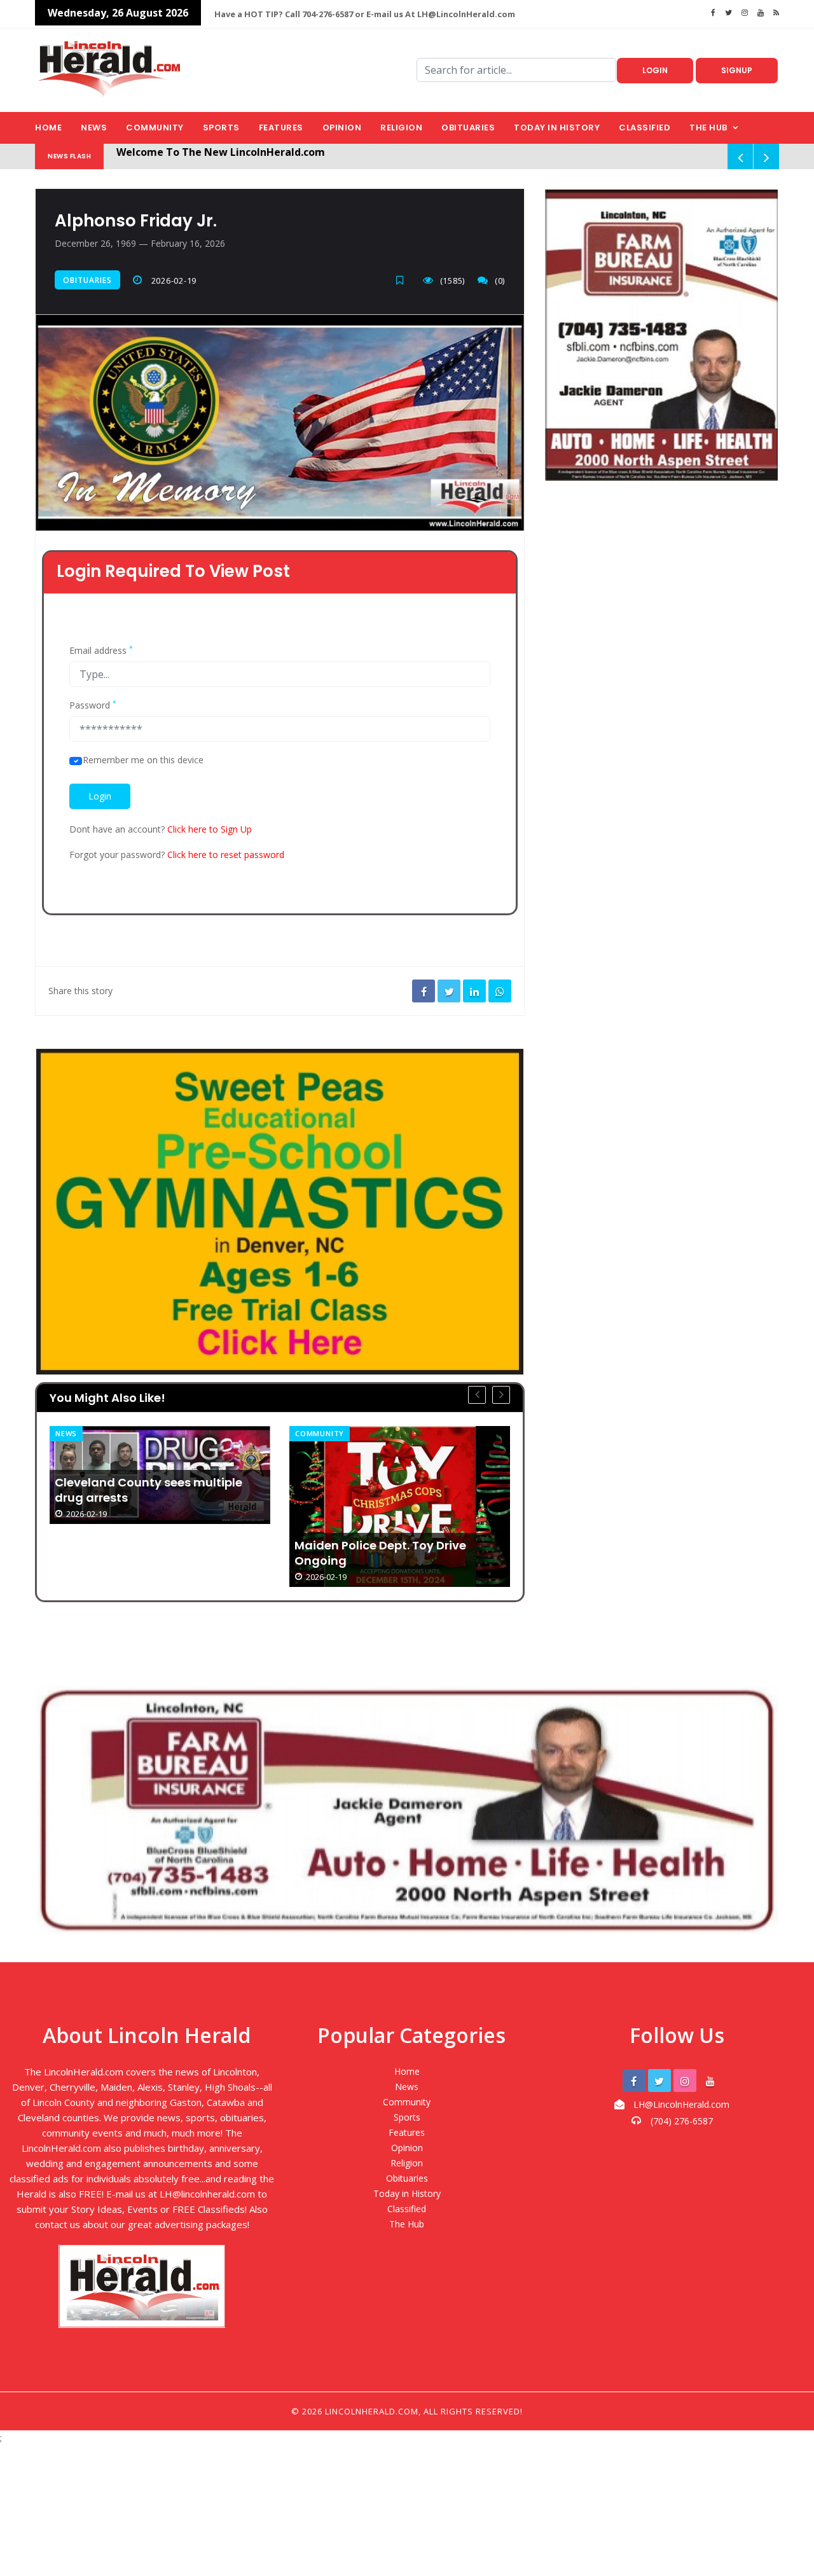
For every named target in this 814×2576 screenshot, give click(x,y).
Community (155, 128)
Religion (401, 128)
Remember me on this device (143, 760)
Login (655, 70)
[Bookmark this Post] (403, 280)
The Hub (708, 128)
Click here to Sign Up (210, 829)
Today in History (557, 128)
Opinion (342, 128)
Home (48, 128)
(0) (500, 280)
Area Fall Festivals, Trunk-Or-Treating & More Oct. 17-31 (381, 1490)
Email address (101, 651)
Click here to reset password (226, 855)
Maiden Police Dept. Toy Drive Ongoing (141, 1553)
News (94, 128)
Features (281, 128)
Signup (737, 70)
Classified (645, 128)
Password (93, 705)
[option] (160, 1506)
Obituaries (468, 128)
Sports (221, 128)
